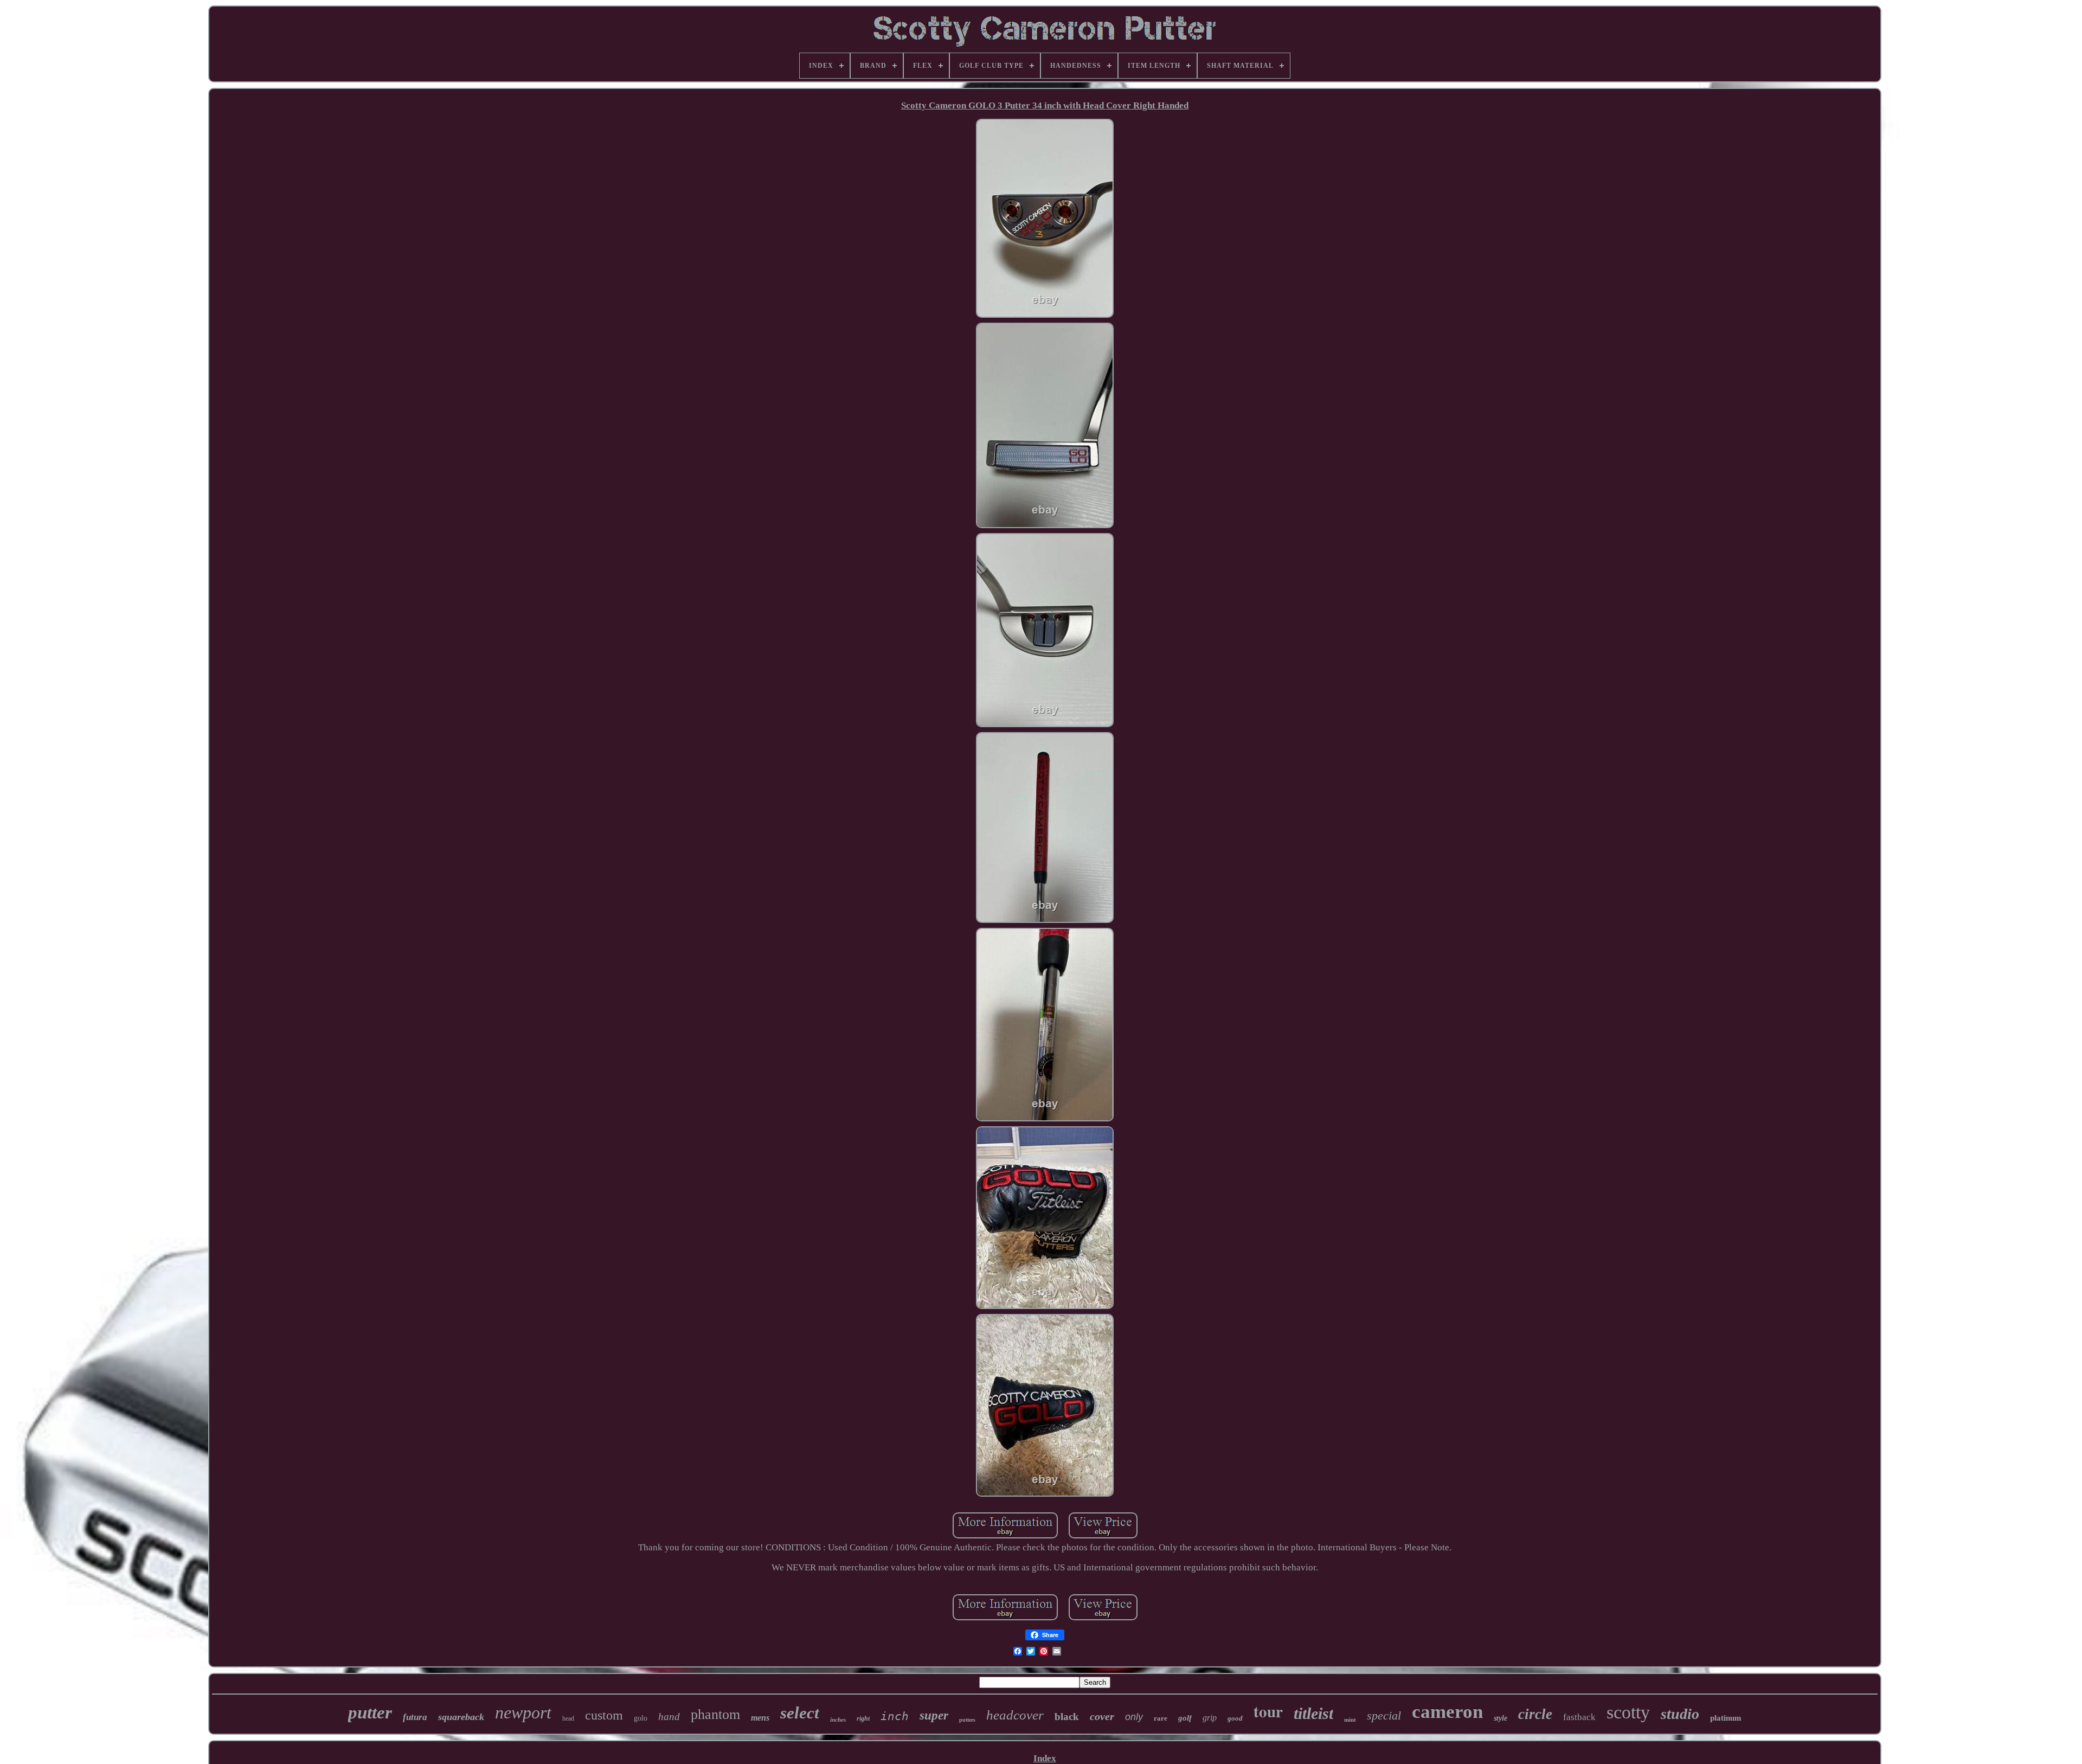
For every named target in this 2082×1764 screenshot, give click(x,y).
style (1501, 1718)
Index (1045, 1758)
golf (1185, 1718)
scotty (1628, 1712)
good (1235, 1718)
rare (1161, 1718)
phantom (715, 1714)
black (1067, 1717)
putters (967, 1720)
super (934, 1715)
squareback (461, 1717)
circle (1535, 1714)
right (863, 1718)
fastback (1579, 1717)
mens (760, 1718)
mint (1350, 1720)
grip (1210, 1718)
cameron (1447, 1712)
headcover (1015, 1715)
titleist (1313, 1713)
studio (1680, 1714)
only (1134, 1717)
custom (604, 1715)
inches (838, 1720)
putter (370, 1712)
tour (1268, 1711)
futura (415, 1717)
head (568, 1718)
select (800, 1713)
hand (669, 1717)
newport (523, 1712)
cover (1102, 1716)
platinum (1726, 1718)
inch (895, 1716)
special (1384, 1715)
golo (641, 1718)
